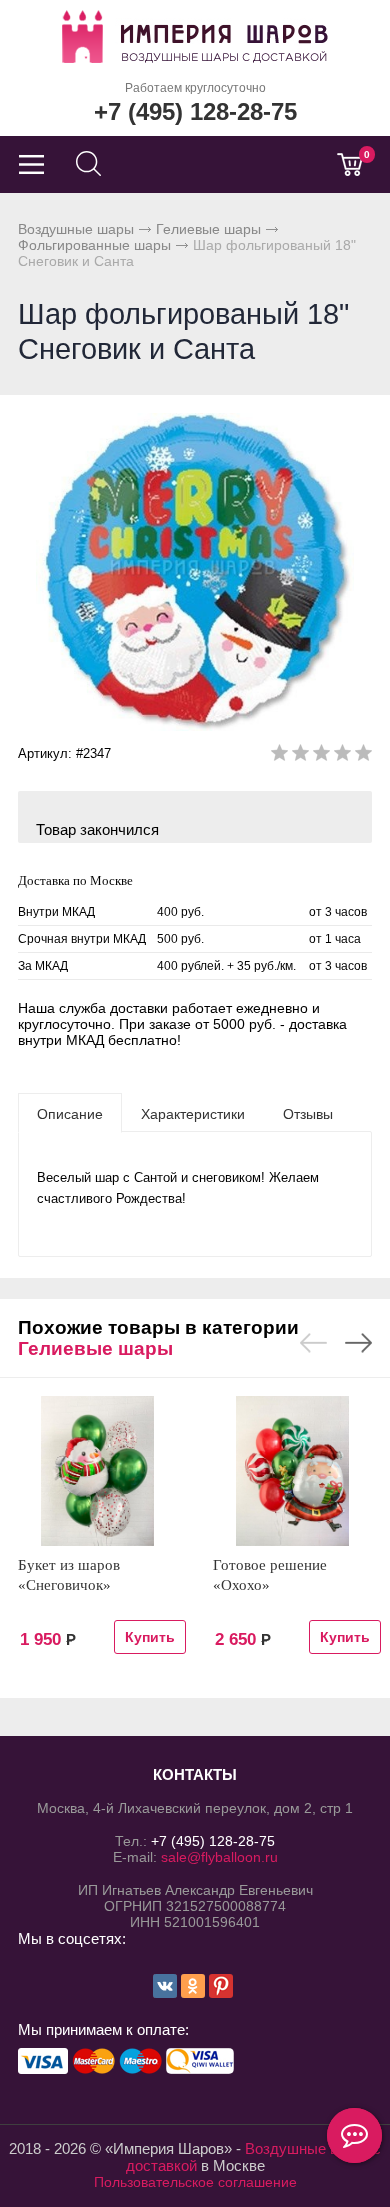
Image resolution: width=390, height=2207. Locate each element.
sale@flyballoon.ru (219, 1857)
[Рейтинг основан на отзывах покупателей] (321, 756)
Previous (313, 1343)
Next (358, 1343)
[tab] (70, 1113)
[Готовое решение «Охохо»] (292, 1471)
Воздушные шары (76, 229)
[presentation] (70, 1113)
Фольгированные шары (94, 245)
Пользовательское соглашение (195, 2182)
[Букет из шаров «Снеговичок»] (97, 1471)
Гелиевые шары (208, 229)
